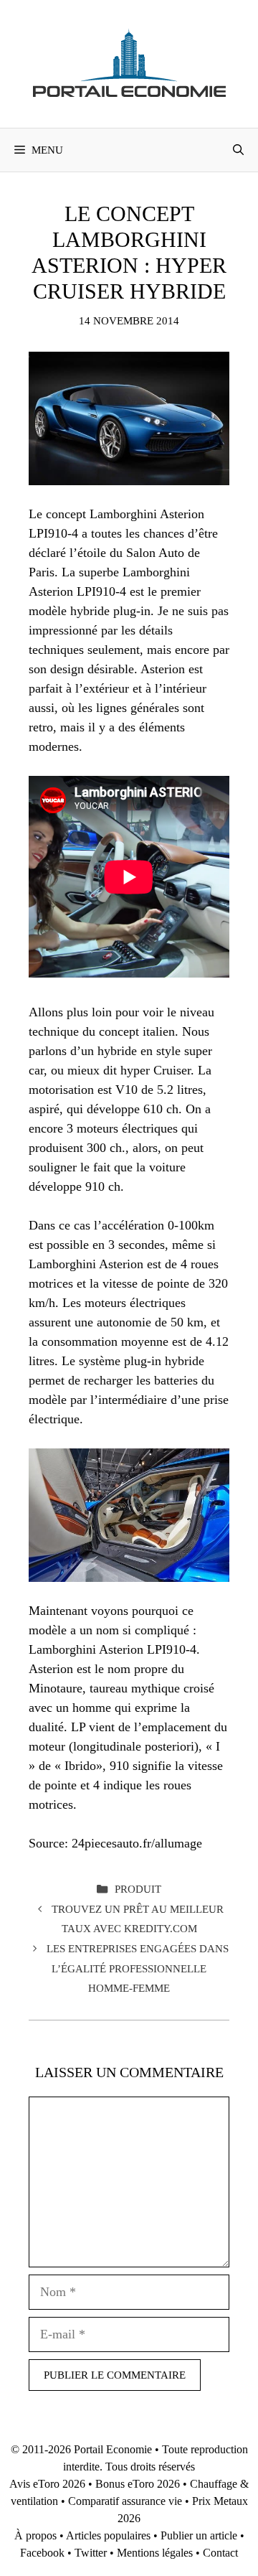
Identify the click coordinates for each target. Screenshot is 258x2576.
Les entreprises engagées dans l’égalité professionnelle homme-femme (138, 1968)
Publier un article (199, 2535)
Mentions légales (155, 2553)
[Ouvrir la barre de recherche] (238, 150)
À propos (35, 2535)
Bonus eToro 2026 (138, 2484)
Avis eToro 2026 (47, 2484)
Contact (220, 2553)
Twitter (91, 2553)
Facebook (42, 2553)
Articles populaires (108, 2535)
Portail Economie (113, 2449)
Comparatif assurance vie (125, 2501)
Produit (138, 1889)
